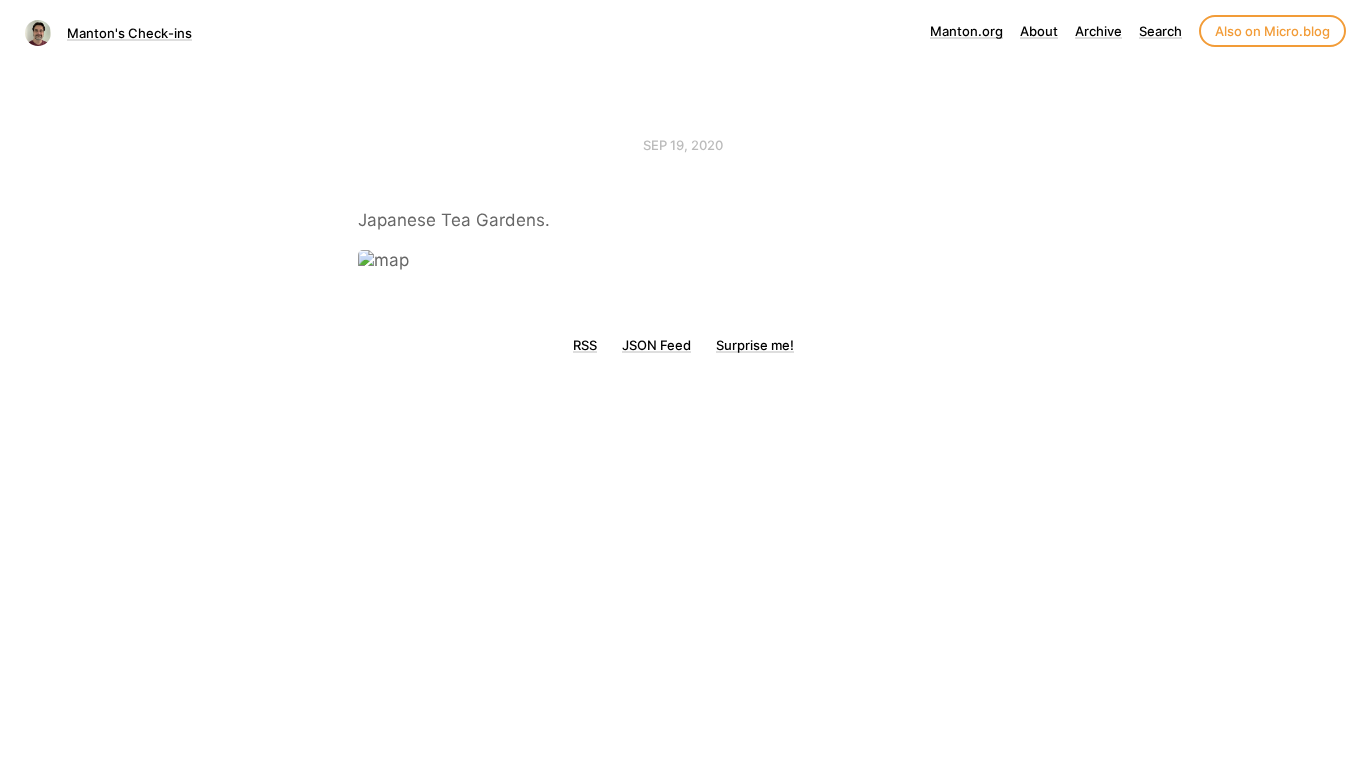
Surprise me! (755, 345)
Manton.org (966, 31)
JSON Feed (656, 345)
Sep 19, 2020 (683, 145)
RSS (585, 345)
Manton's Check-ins (129, 33)
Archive (1098, 31)
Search (1160, 31)
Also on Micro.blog (1272, 31)
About (1039, 31)
